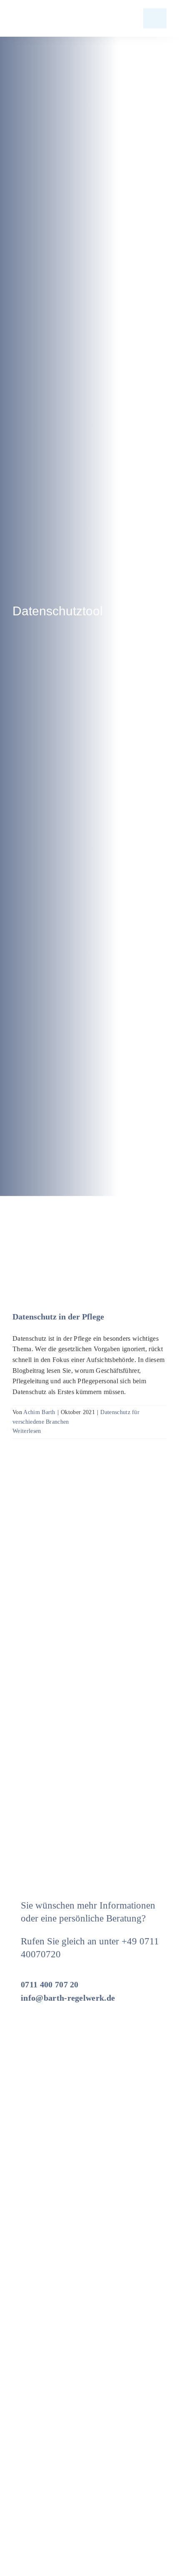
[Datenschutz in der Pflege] (89, 1248)
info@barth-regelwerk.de (68, 1998)
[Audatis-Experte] (44, 2465)
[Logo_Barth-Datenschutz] (58, 18)
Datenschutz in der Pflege (58, 1317)
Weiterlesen (27, 1431)
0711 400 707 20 (50, 1984)
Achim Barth (39, 1412)
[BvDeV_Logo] (137, 2359)
